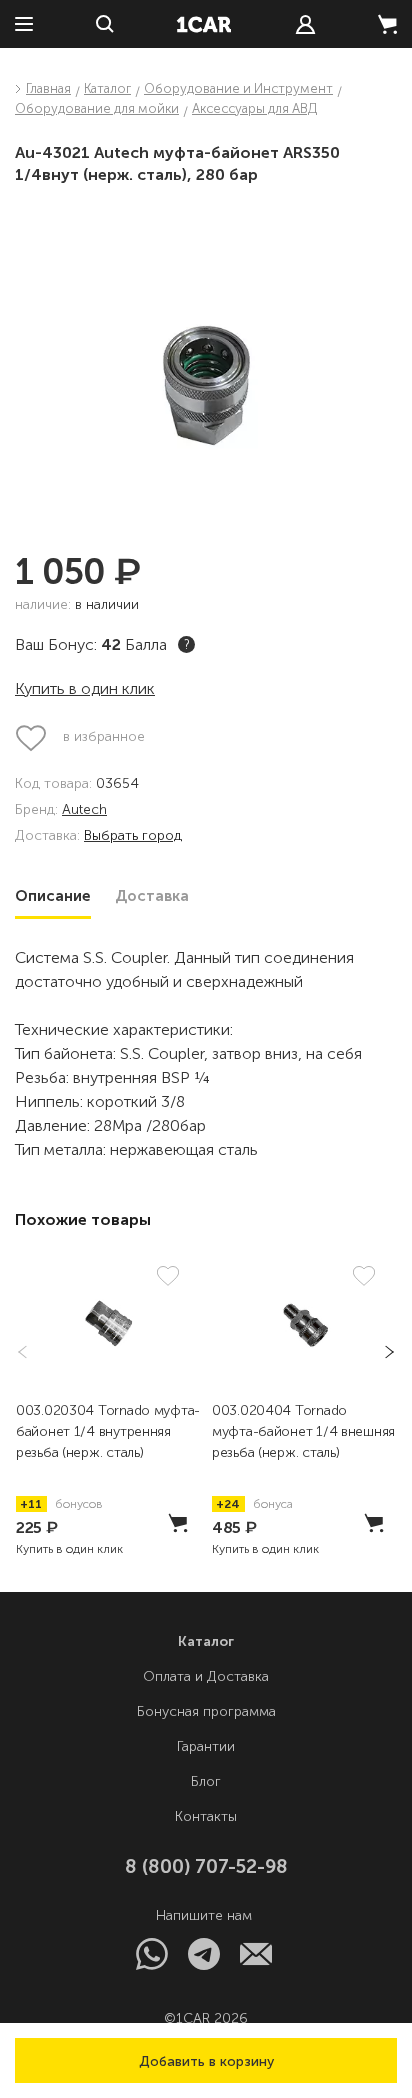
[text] (305, 24)
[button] (206, 2060)
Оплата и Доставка (206, 1676)
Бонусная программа (206, 1711)
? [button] (187, 644)
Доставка (152, 896)
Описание (53, 896)
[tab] (53, 896)
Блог (206, 1781)
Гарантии (206, 1746)
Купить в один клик (85, 688)
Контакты (206, 1816)
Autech (84, 810)
